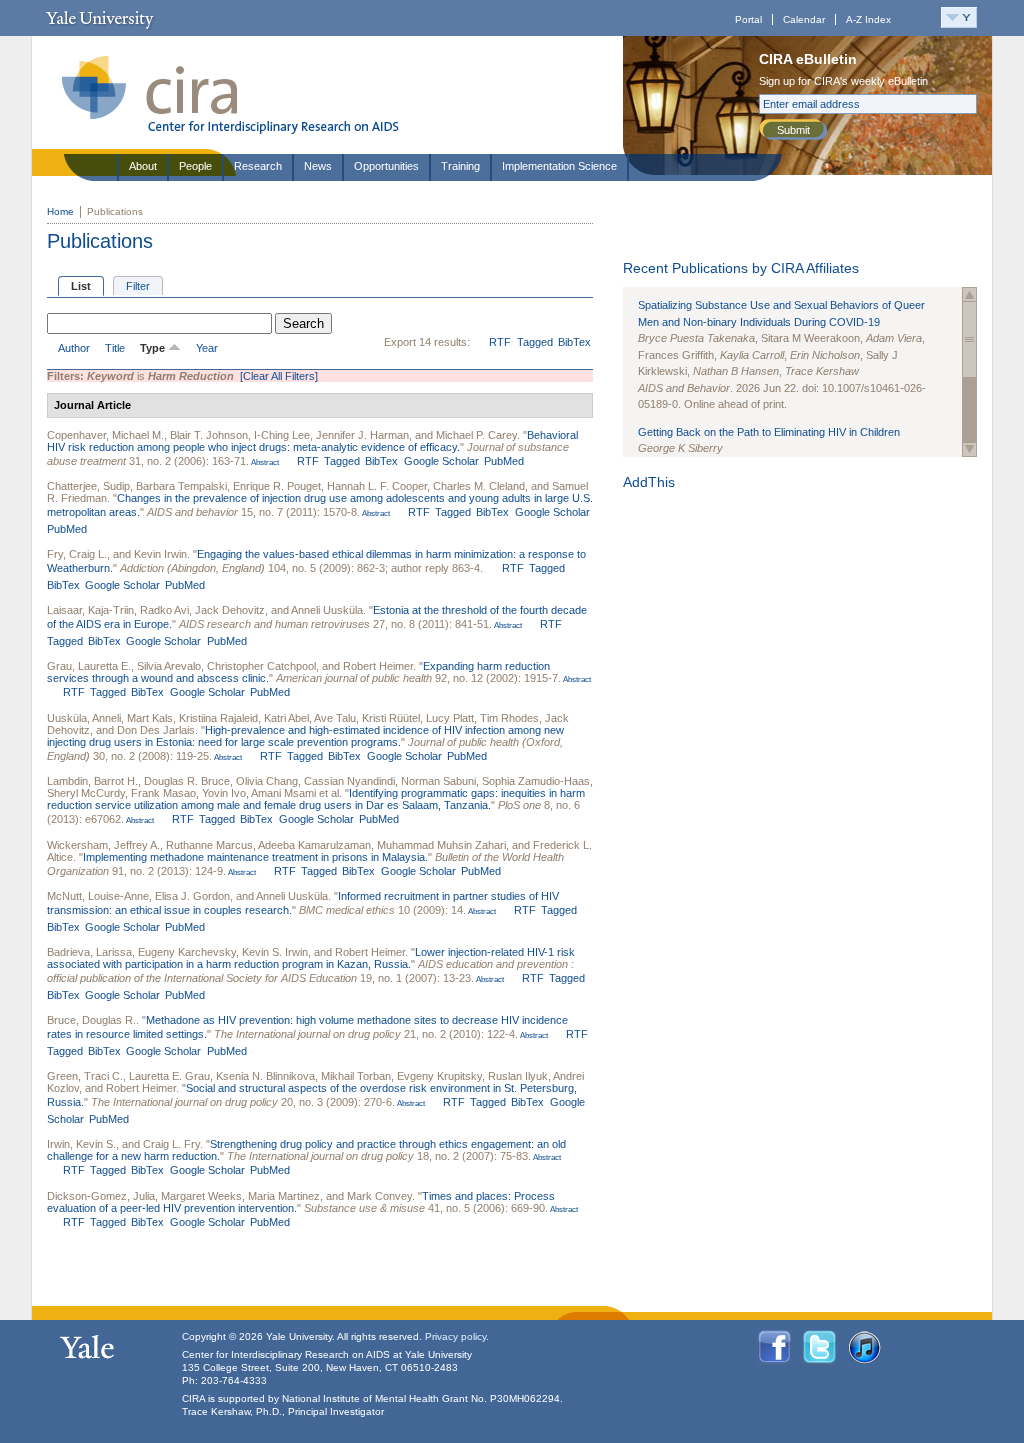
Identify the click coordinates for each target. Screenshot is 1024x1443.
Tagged (535, 342)
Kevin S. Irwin (275, 952)
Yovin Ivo (224, 793)
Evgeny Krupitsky (439, 1076)
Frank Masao (163, 793)
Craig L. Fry (171, 1144)
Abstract (264, 462)
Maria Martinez (284, 1196)
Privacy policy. (457, 1336)
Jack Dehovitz (230, 610)
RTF (500, 342)
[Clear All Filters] (279, 376)
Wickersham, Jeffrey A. (103, 845)
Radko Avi (164, 610)
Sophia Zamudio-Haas (536, 781)
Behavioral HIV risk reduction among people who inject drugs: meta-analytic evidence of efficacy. (312, 441)
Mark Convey (379, 1196)
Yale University (99, 18)
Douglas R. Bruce (187, 781)
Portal (748, 19)
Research (258, 166)
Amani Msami (283, 793)
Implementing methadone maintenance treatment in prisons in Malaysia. (255, 857)
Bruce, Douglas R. (91, 1020)
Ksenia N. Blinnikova (265, 1076)
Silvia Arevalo (169, 666)
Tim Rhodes (509, 718)
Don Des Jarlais (156, 730)
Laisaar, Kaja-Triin (90, 610)
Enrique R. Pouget (277, 486)
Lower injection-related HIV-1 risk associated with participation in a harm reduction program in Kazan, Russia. (311, 958)
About (143, 166)
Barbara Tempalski (181, 486)
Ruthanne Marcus (209, 845)
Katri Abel (286, 718)
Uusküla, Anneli (84, 718)
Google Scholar (441, 461)
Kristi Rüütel (391, 718)
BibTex (574, 342)
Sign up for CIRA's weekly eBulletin (843, 81)
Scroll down (969, 449)
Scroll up (969, 294)
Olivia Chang (267, 781)
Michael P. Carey (476, 435)
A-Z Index (868, 19)
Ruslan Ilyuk (518, 1076)
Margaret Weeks (201, 1196)
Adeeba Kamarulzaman (314, 845)
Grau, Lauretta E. (89, 666)
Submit (793, 130)
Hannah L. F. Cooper (377, 486)
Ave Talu (335, 718)
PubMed (504, 461)
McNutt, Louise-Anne (98, 896)
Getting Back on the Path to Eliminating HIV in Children (769, 432)
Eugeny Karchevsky (187, 952)
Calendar (804, 19)
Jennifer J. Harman (362, 435)
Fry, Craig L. (77, 554)
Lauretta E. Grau (169, 1076)
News (318, 166)
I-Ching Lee (282, 435)
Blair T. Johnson (209, 435)
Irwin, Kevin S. (81, 1144)
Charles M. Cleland (479, 486)
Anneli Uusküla (327, 610)
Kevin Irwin (160, 554)
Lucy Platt (450, 718)
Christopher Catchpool (261, 666)
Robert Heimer (378, 666)
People (195, 166)
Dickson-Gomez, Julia (101, 1196)
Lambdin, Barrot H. (92, 781)
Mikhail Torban (356, 1076)
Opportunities (386, 166)
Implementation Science (559, 166)
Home (60, 211)
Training (460, 166)
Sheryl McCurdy (86, 793)
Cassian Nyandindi (349, 781)
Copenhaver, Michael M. (105, 435)
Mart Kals (150, 718)
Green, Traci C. (85, 1076)
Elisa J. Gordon (192, 896)
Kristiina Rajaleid (218, 718)
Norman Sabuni (438, 781)
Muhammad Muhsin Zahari (441, 845)
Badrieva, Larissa (89, 952)
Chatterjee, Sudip (88, 486)
